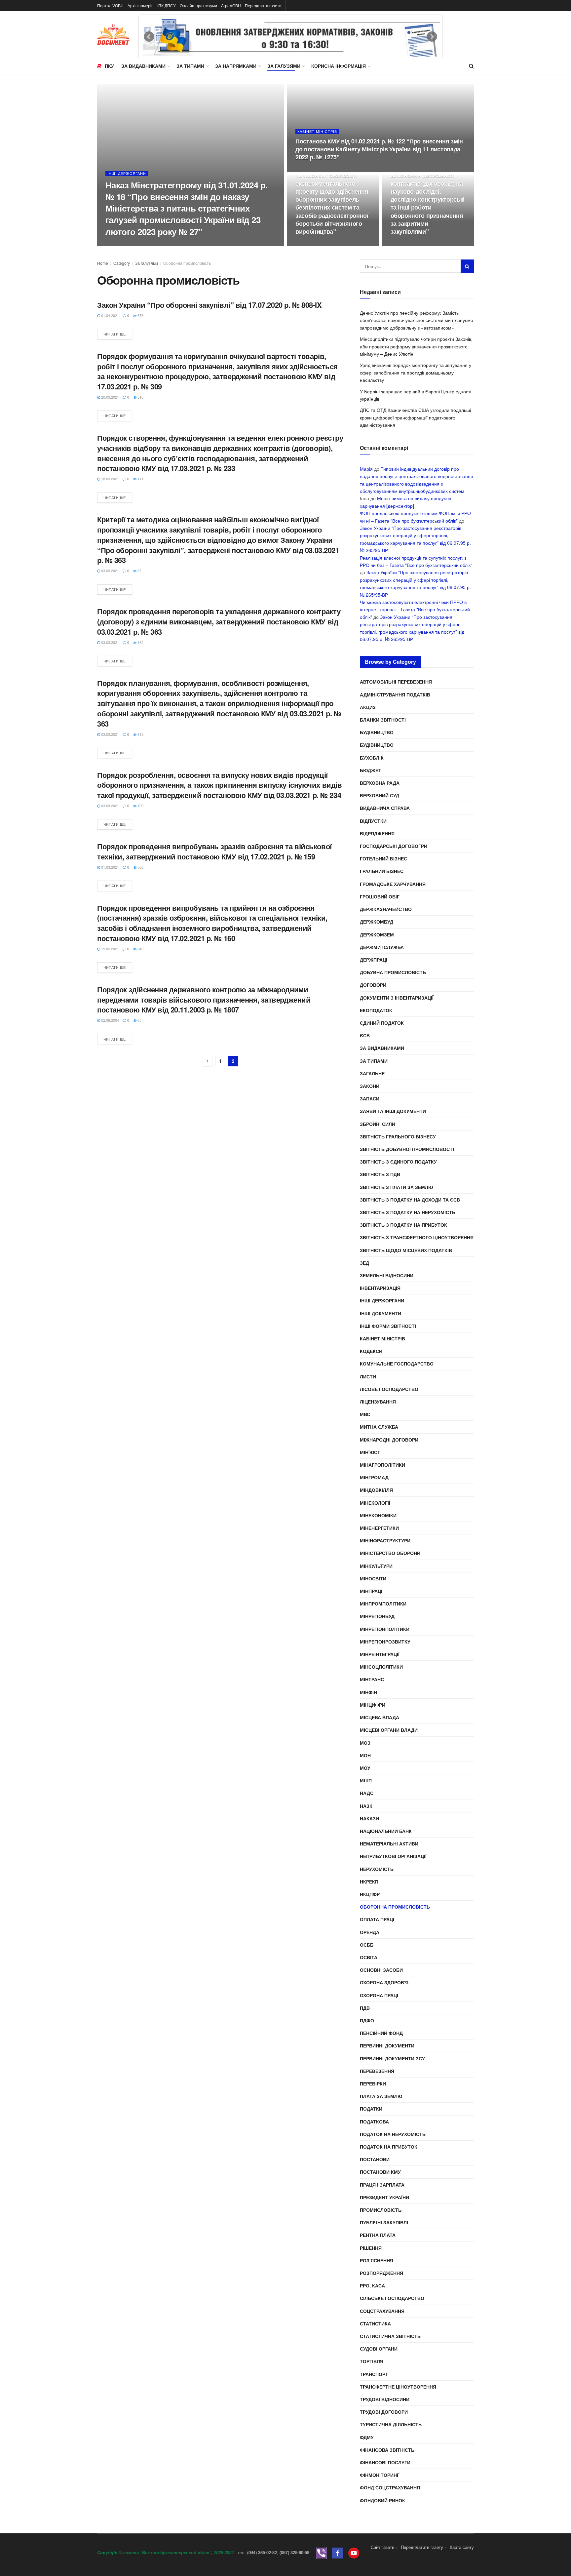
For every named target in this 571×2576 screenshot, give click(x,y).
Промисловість (381, 2210)
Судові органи (379, 2349)
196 (140, 806)
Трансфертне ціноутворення (398, 2387)
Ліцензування (378, 1402)
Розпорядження (381, 2273)
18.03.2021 (110, 479)
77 (422, 244)
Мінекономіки (378, 1515)
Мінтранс (372, 1679)
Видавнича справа (385, 808)
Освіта (369, 1957)
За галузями (284, 66)
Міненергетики (379, 1528)
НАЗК (366, 1806)
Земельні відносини (387, 1275)
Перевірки (373, 2083)
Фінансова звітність (387, 2450)
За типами (190, 66)
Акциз (368, 707)
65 (139, 1020)
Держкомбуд (377, 922)
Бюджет (371, 770)
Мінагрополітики (382, 1465)
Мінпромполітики (383, 1604)
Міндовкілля (376, 1490)
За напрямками (236, 66)
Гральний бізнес (382, 871)
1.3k (329, 170)
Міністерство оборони (390, 1553)
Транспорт (374, 2374)
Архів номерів (140, 5)
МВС (365, 1414)
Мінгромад (374, 1477)
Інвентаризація (380, 1288)
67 (139, 571)
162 (140, 642)
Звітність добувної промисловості (407, 1149)
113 (140, 734)
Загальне (372, 1073)
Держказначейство (386, 909)
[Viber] (321, 2552)
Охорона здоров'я (384, 1982)
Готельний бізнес (383, 858)
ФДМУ (367, 2437)
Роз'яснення (377, 2260)
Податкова (374, 2121)
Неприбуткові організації (393, 1856)
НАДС (367, 1793)
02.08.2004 (110, 1020)
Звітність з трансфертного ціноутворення (417, 1237)
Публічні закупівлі (384, 2222)
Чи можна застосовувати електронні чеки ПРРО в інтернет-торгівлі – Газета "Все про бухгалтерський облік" (415, 609)
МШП (366, 1780)
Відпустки (373, 821)
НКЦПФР (370, 1894)
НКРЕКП (369, 1882)
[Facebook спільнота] (338, 2552)
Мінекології (375, 1503)
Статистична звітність (390, 2336)
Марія (366, 469)
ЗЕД (364, 1263)
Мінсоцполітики (381, 1667)
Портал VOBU (110, 5)
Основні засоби (381, 1970)
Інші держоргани (127, 173)
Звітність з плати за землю (396, 1187)
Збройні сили (378, 1124)
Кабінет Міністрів (317, 131)
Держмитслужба (382, 947)
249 (140, 949)
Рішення (371, 2248)
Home (103, 263)
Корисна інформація (339, 66)
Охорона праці (379, 1995)
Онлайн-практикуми (198, 5)
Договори (373, 985)
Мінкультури (376, 1566)
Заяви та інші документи (393, 1111)
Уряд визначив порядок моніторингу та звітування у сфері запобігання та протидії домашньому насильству (416, 372)
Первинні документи (387, 2045)
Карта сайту (462, 2547)
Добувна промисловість (393, 972)
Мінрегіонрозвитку (385, 1642)
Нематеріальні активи (389, 1843)
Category (122, 263)
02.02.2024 (308, 244)
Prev (149, 37)
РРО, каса (372, 2285)
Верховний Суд (380, 795)
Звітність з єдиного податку (398, 1162)
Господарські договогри (394, 846)
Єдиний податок (382, 1023)
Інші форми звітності (388, 1326)
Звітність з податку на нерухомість (408, 1212)
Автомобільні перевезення (396, 682)
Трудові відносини (385, 2399)
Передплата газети (263, 5)
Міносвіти (373, 1578)
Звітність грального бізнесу (398, 1136)
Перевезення (377, 2071)
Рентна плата (378, 2235)
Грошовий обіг (380, 896)
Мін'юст (370, 1452)
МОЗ (365, 1743)
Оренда (370, 1932)
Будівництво (377, 732)
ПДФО (367, 2020)
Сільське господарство (392, 2298)
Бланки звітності (383, 720)
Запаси (370, 1098)
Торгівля (372, 2361)
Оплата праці (377, 1919)
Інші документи (381, 1313)
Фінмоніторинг (380, 2475)
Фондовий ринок (382, 2500)
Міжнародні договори (389, 1440)
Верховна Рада (380, 783)
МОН (365, 1755)
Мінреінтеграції (380, 1654)
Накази (369, 1818)
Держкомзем (377, 934)
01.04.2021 (110, 315)
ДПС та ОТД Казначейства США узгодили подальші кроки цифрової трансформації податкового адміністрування (415, 417)
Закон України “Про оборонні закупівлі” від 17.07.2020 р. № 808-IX (209, 305)
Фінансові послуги (385, 2462)
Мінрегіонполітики (385, 1629)
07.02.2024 (308, 170)
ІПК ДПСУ (167, 5)
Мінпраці (371, 1591)
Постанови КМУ (380, 2172)
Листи (368, 1376)
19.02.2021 (110, 949)
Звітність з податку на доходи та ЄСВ (410, 1200)
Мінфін (368, 1692)
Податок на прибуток (389, 2147)
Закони (370, 1086)
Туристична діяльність (391, 2424)
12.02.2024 (118, 244)
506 (140, 867)
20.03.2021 (110, 397)
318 (328, 244)
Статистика (375, 2323)
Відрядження (377, 833)
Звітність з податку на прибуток (403, 1225)
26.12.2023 (403, 244)
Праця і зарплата (382, 2185)
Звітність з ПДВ (380, 1174)
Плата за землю (381, 2096)
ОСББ (367, 1945)
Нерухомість (377, 1869)
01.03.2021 (110, 867)
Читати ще (115, 334)
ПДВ (365, 2008)
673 (140, 315)
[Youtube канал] (354, 2552)
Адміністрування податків (395, 694)
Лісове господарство (389, 1389)
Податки (371, 2109)
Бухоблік (372, 758)
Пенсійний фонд (381, 2033)
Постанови (375, 2159)
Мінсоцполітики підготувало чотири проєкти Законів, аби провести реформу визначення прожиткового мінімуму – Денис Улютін (416, 346)
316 (140, 397)
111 (140, 479)
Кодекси (371, 1351)
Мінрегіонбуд (377, 1616)
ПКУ (109, 66)
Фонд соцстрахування (390, 2487)
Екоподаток (376, 1010)
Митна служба (379, 1427)
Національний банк (386, 1831)
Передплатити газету (422, 2547)
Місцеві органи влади (389, 1730)
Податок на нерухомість (393, 2134)
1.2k (139, 244)
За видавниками (143, 66)
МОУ (365, 1768)
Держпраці (374, 960)
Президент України (384, 2197)
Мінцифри (373, 1705)
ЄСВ (365, 1035)
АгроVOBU (231, 5)
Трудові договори (384, 2412)
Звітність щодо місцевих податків (406, 1250)
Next (432, 37)
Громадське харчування (393, 884)
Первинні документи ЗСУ (392, 2058)
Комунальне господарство (397, 1364)
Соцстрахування (382, 2311)
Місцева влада (380, 1717)
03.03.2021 (110, 571)
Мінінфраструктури (385, 1540)
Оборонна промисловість (187, 263)
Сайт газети (382, 2547)
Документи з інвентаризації (397, 998)
